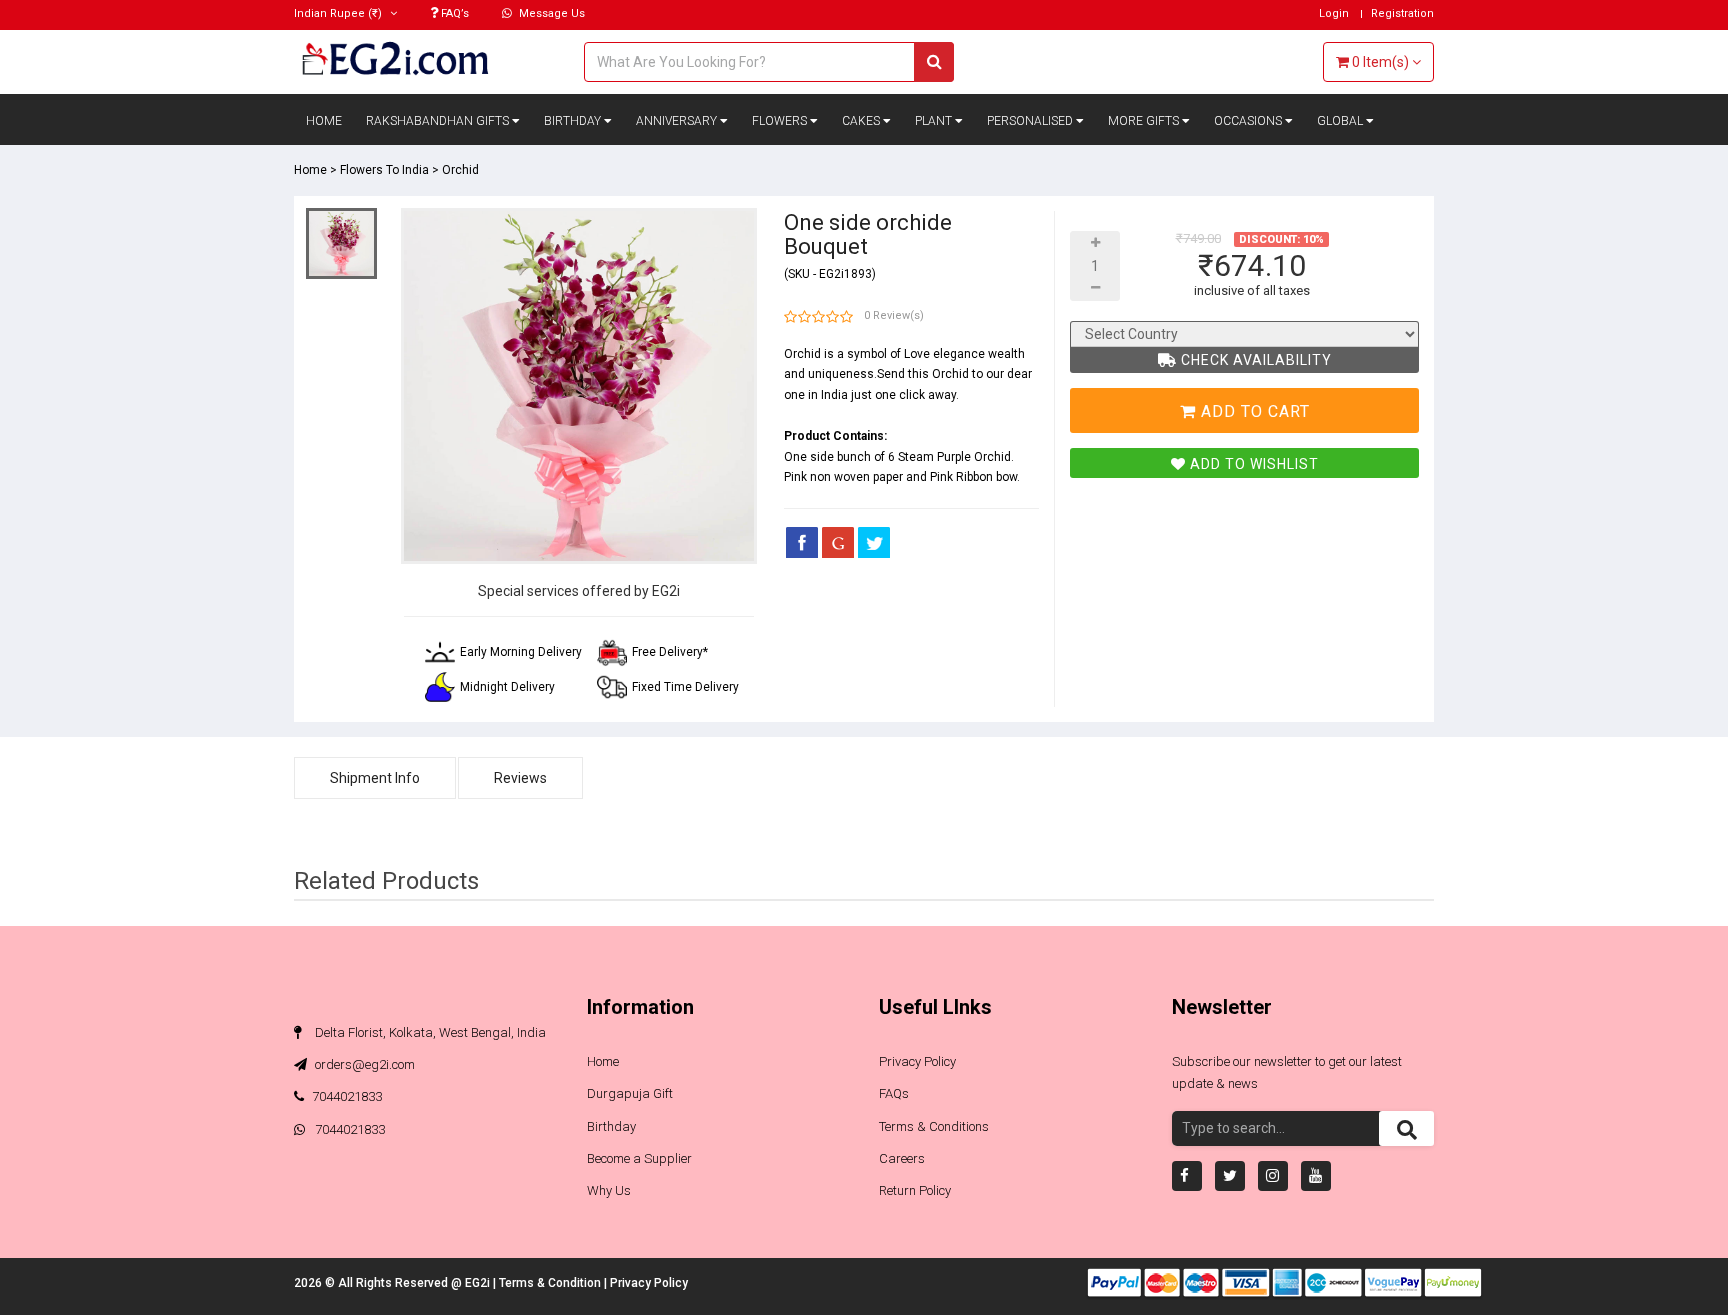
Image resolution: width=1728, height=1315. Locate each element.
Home (324, 121)
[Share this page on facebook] (802, 542)
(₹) (339, 13)
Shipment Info (375, 778)
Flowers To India (384, 170)
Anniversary (678, 121)
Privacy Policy (917, 1061)
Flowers (781, 121)
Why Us (609, 1190)
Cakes (862, 121)
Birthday (574, 121)
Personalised (1031, 121)
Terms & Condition (551, 1283)
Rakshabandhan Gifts (439, 121)
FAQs (894, 1093)
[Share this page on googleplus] (838, 542)
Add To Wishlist (1252, 464)
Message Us (550, 13)
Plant (935, 121)
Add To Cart (1253, 411)
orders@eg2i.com (363, 1064)
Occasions (1249, 121)
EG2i (479, 1283)
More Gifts (1145, 121)
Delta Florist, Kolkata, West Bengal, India (429, 1032)
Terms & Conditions (934, 1126)
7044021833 (347, 1096)
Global (1341, 121)
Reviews (520, 778)
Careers (902, 1158)
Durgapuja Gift (630, 1093)
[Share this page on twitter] (874, 542)
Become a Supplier (639, 1158)
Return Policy (915, 1190)
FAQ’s (453, 13)
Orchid (460, 170)
